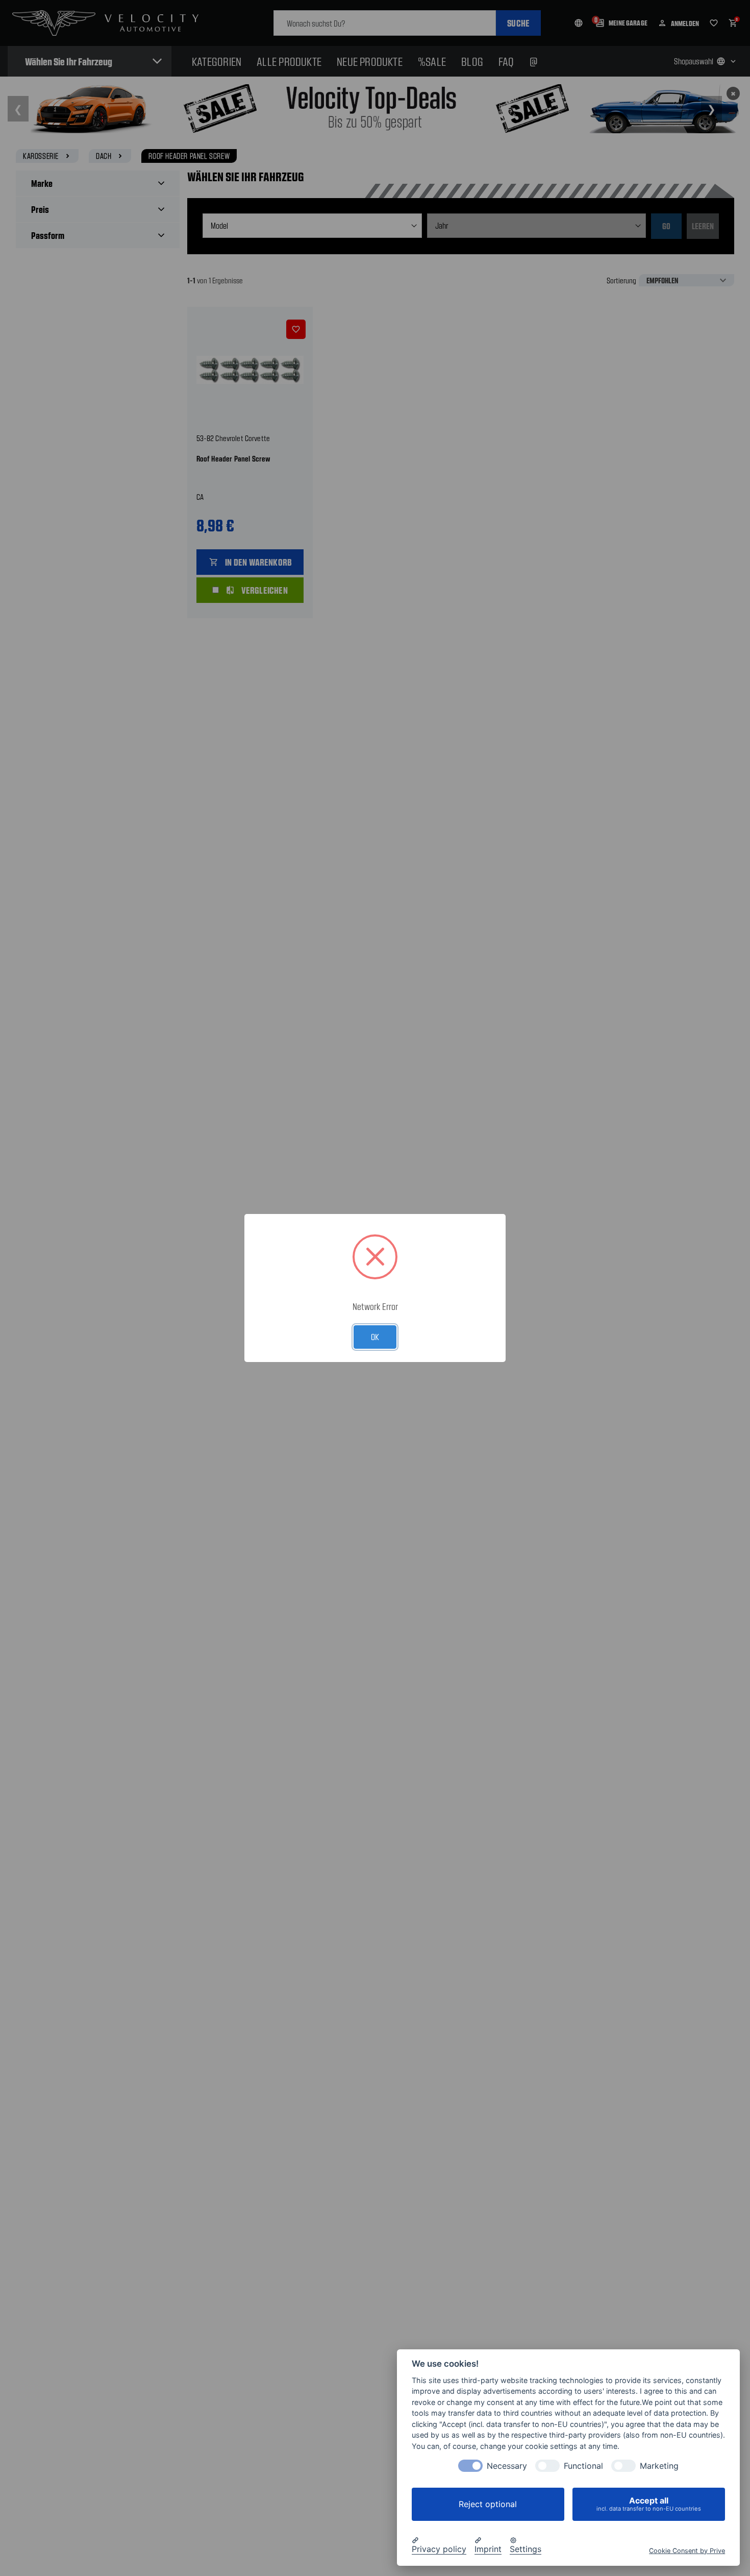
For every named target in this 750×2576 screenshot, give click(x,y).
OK (375, 1336)
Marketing (659, 2466)
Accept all (649, 2504)
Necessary (507, 2466)
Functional (583, 2466)
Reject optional (488, 2504)
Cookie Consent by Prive (687, 2550)
